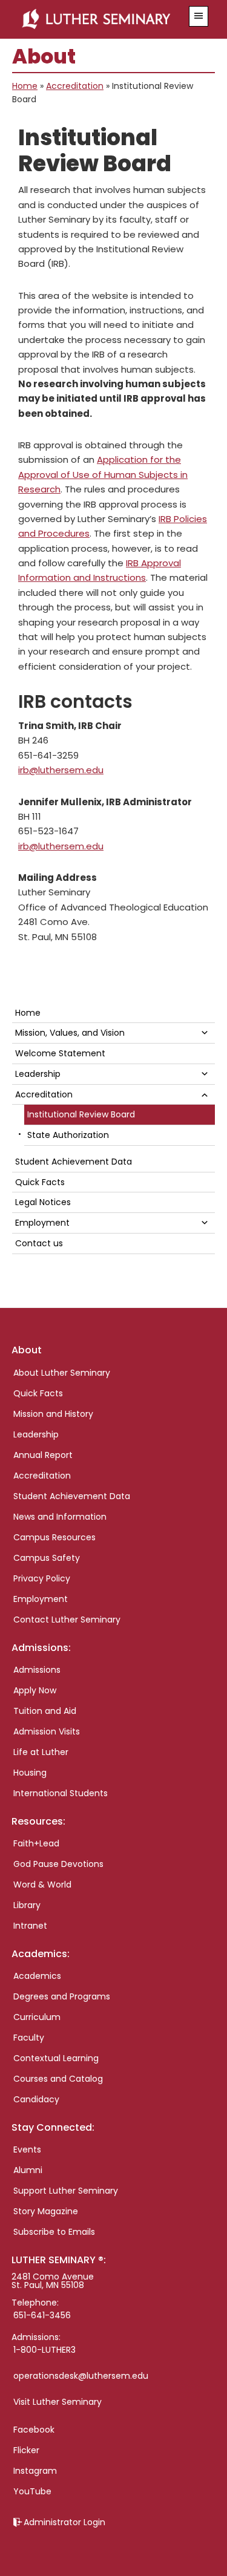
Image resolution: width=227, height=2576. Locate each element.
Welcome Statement (60, 1053)
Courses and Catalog (58, 2079)
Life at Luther (41, 1752)
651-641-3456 (42, 2315)
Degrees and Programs (62, 1996)
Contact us (39, 1243)
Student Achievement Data (74, 1162)
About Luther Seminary (62, 1373)
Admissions (37, 1670)
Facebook (34, 2430)
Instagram (35, 2471)
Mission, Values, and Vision (70, 1033)
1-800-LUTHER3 (44, 2350)
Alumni (28, 2170)
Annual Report (43, 1455)
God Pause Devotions (58, 1864)
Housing (30, 1773)
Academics (37, 1976)
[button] (199, 16)
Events (27, 2149)
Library (27, 1905)
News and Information (60, 1517)
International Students (61, 1793)
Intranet (30, 1926)
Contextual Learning (56, 2058)
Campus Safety (47, 1558)
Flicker (26, 2450)
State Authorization (68, 1135)
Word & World (42, 1885)
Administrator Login (64, 2522)
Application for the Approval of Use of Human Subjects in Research (103, 474)
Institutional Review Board (81, 1114)
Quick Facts (40, 1182)
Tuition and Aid (45, 1711)
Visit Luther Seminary (58, 2402)
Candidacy (36, 2099)
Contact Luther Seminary (67, 1620)
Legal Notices (43, 1202)
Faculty (29, 2038)
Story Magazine (46, 2211)
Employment (42, 1223)
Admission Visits (47, 1731)
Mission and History (53, 1414)
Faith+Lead (36, 1843)
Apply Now (35, 1690)
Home (25, 86)
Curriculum (37, 2017)
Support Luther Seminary (66, 2191)
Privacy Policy (42, 1578)
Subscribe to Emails (54, 2232)
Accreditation (75, 86)
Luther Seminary (99, 19)
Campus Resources (54, 1537)
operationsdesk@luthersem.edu (81, 2376)
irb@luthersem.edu (61, 770)
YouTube (32, 2491)
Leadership (38, 1074)
